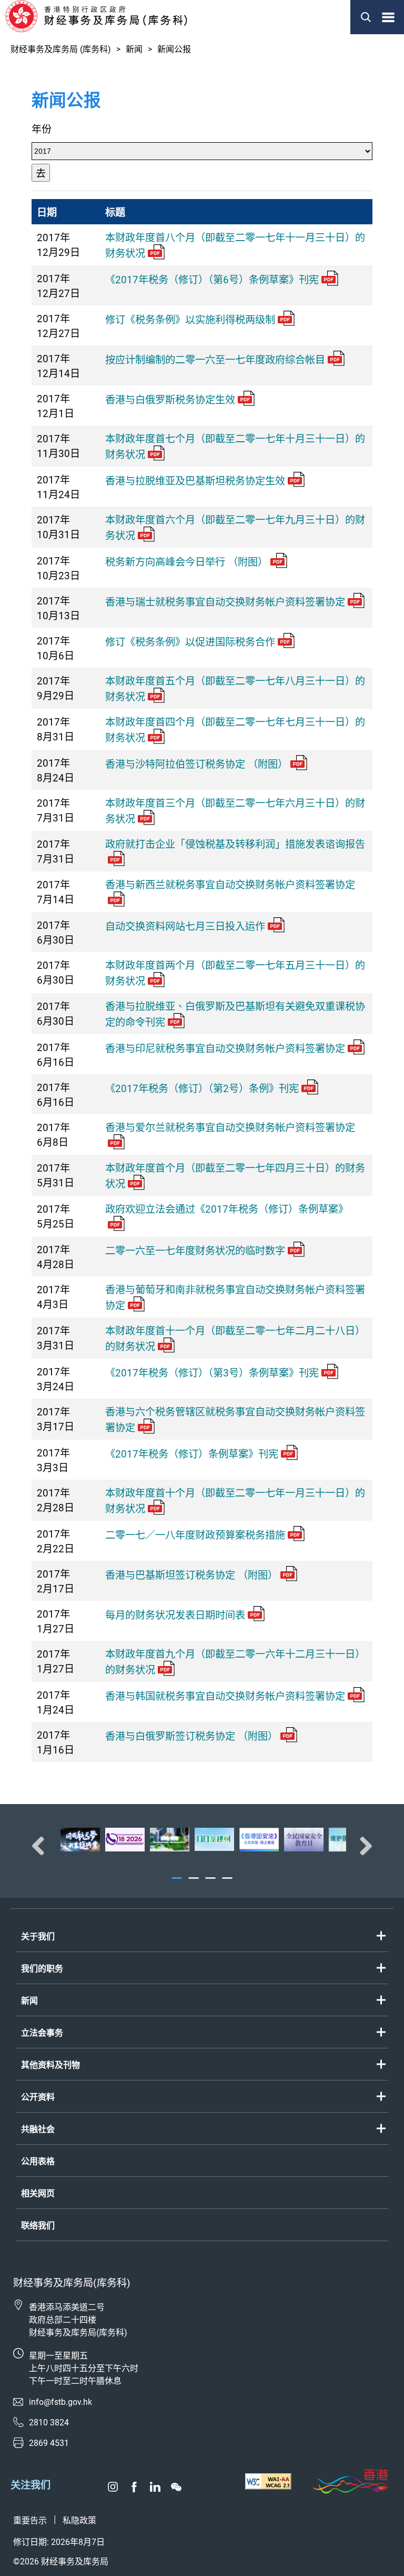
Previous (42, 1846)
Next (362, 1846)
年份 (42, 129)
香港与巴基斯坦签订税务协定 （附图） (191, 1575)
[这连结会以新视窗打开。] (80, 1839)
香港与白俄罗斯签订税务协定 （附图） (191, 1736)
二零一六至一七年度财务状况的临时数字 (195, 1251)
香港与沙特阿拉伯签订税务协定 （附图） (196, 764)
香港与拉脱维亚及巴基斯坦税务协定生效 (195, 481)
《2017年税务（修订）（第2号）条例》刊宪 (202, 1089)
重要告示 (30, 2520)
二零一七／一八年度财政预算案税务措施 (195, 1535)
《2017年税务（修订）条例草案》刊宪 (192, 1454)
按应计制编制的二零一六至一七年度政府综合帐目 (215, 360)
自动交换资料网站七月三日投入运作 (185, 927)
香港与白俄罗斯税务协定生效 (170, 400)
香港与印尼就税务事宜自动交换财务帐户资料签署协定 (225, 1049)
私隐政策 (79, 2520)
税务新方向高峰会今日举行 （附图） (186, 562)
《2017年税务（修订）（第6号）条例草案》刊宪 (212, 280)
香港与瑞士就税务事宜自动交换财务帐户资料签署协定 (225, 602)
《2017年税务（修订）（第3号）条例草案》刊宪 (212, 1373)
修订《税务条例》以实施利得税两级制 (190, 320)
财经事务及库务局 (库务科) (61, 49)
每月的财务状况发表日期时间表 (175, 1615)
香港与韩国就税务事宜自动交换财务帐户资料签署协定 (225, 1696)
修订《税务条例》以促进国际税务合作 (190, 642)
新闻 (134, 49)
